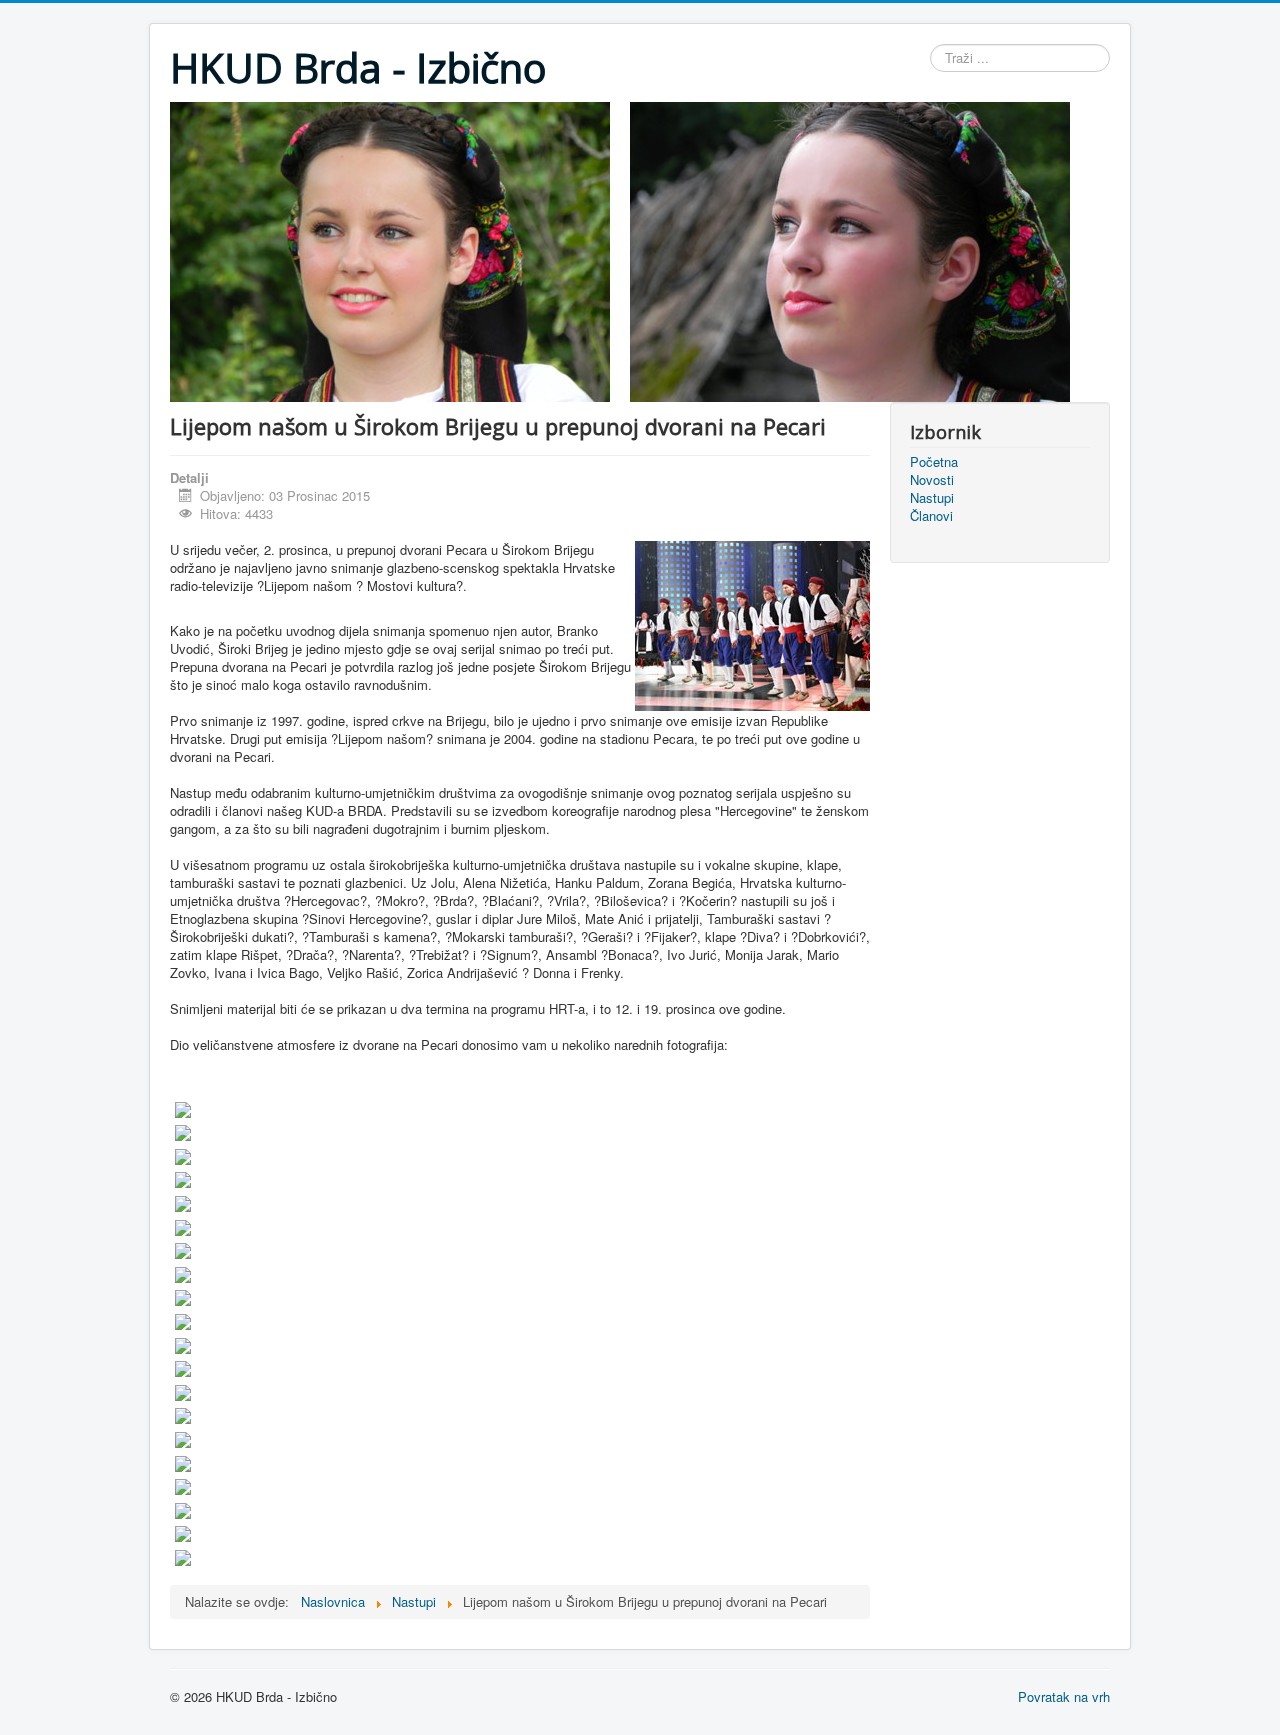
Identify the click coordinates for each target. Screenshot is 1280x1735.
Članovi (931, 516)
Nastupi (932, 498)
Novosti (932, 480)
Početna (934, 462)
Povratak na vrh (1064, 1696)
